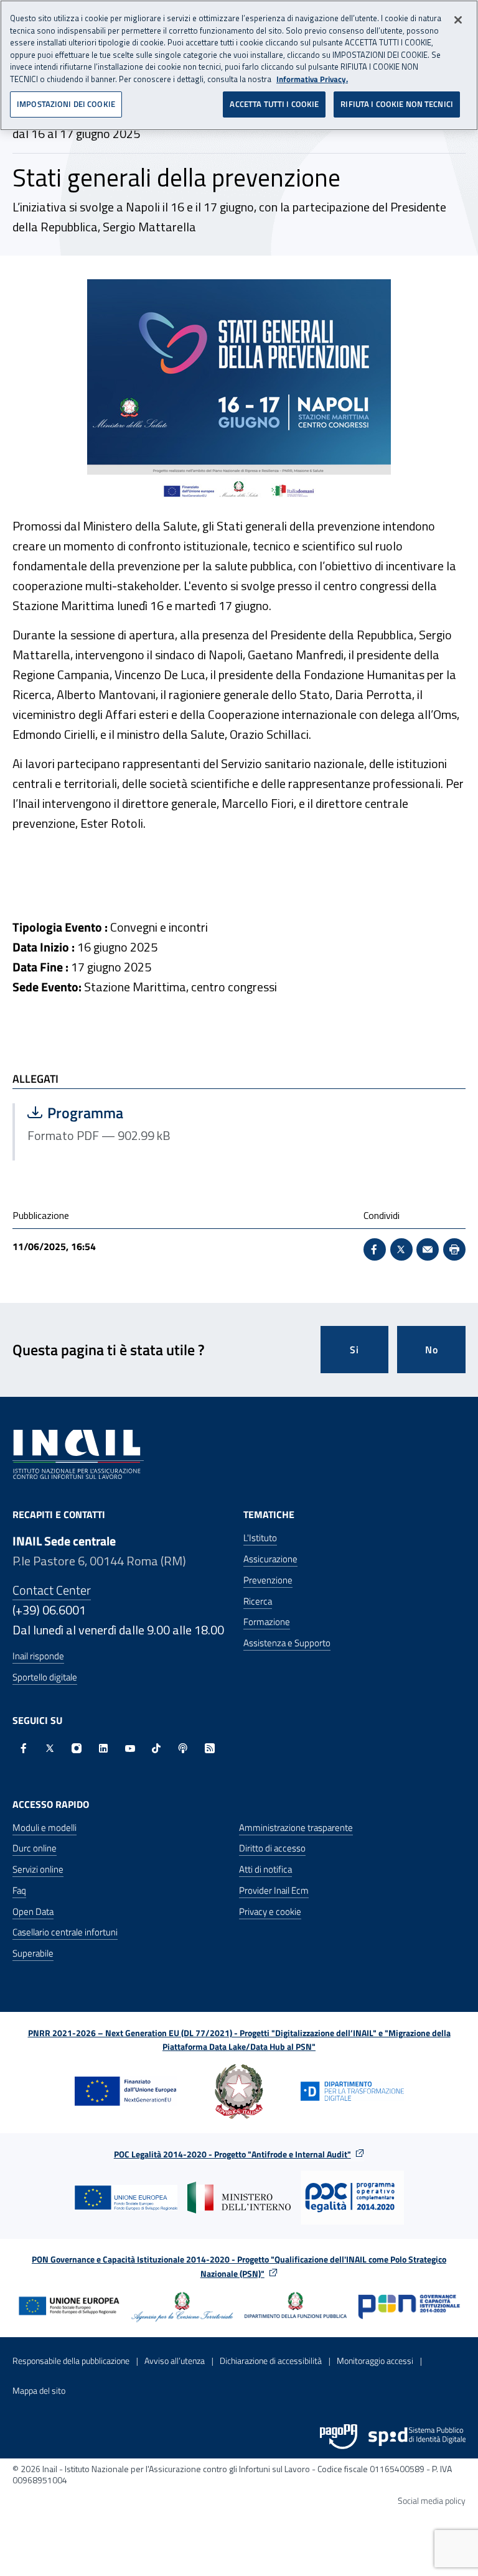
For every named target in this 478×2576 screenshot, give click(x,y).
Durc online (35, 1848)
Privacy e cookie (270, 1911)
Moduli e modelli (45, 1828)
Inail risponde (38, 1656)
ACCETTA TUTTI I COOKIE (274, 104)
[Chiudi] (458, 20)
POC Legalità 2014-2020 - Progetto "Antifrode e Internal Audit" (232, 2154)
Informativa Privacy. (312, 79)
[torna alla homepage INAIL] (78, 1453)
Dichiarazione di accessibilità (271, 2361)
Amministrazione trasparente (296, 1828)
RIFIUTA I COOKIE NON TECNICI (397, 104)
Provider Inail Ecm (274, 1890)
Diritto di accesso (272, 1848)
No (432, 1350)
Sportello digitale (45, 1677)
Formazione (267, 1622)
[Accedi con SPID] (417, 2437)
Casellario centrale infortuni (65, 1932)
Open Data (33, 1911)
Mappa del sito (39, 2390)
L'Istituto (260, 1538)
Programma (127, 1113)
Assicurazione (270, 1559)
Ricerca (258, 1601)
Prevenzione (268, 1580)
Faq (19, 1890)
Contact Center (52, 1590)
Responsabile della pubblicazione (71, 2361)
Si (354, 1350)
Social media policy (432, 2500)
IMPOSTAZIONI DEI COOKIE (66, 104)
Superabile (33, 1953)
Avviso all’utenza (175, 2361)
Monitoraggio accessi (375, 2361)
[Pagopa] (339, 2437)
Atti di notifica (265, 1869)
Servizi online (38, 1869)
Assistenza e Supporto (287, 1643)
